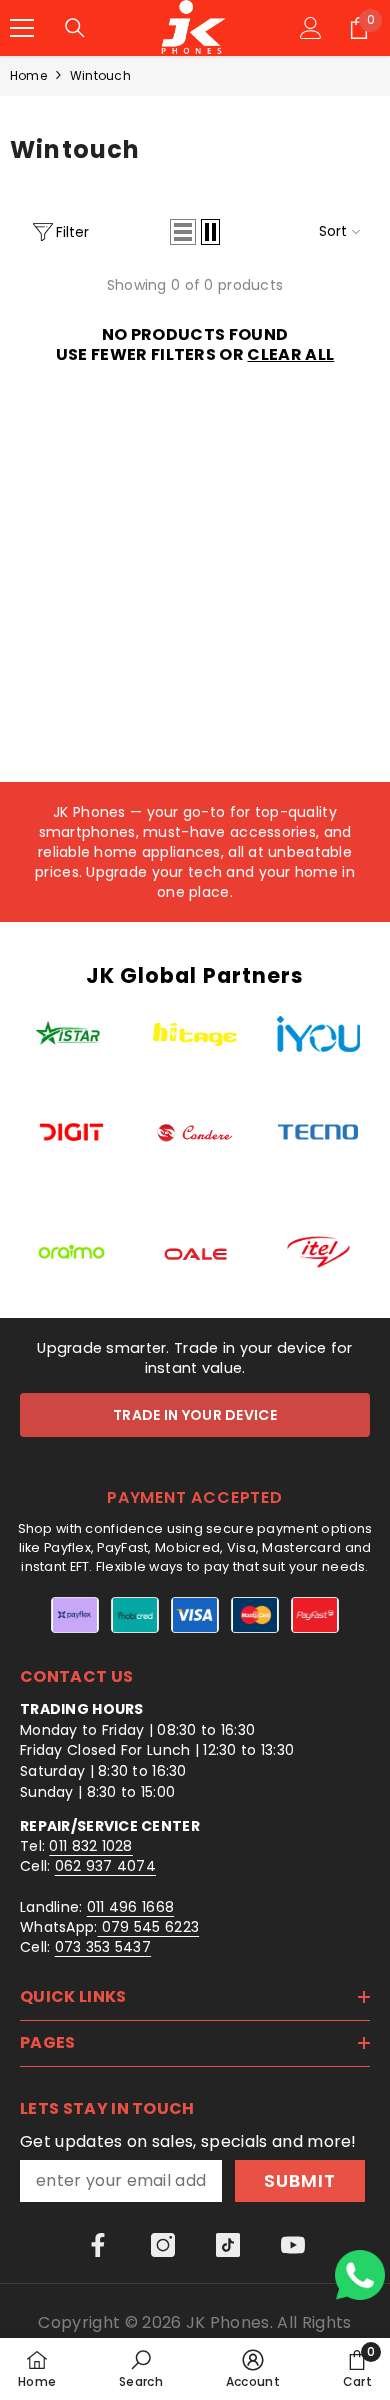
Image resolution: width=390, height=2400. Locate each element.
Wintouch (100, 75)
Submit (299, 2180)
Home (28, 75)
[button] (183, 232)
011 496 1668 (130, 1907)
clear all (290, 355)
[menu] (22, 28)
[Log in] (311, 28)
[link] (141, 2368)
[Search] (75, 28)
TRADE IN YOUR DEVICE (195, 1415)
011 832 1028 (90, 1846)
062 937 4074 (105, 1866)
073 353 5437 (103, 1947)
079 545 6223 (149, 1927)
